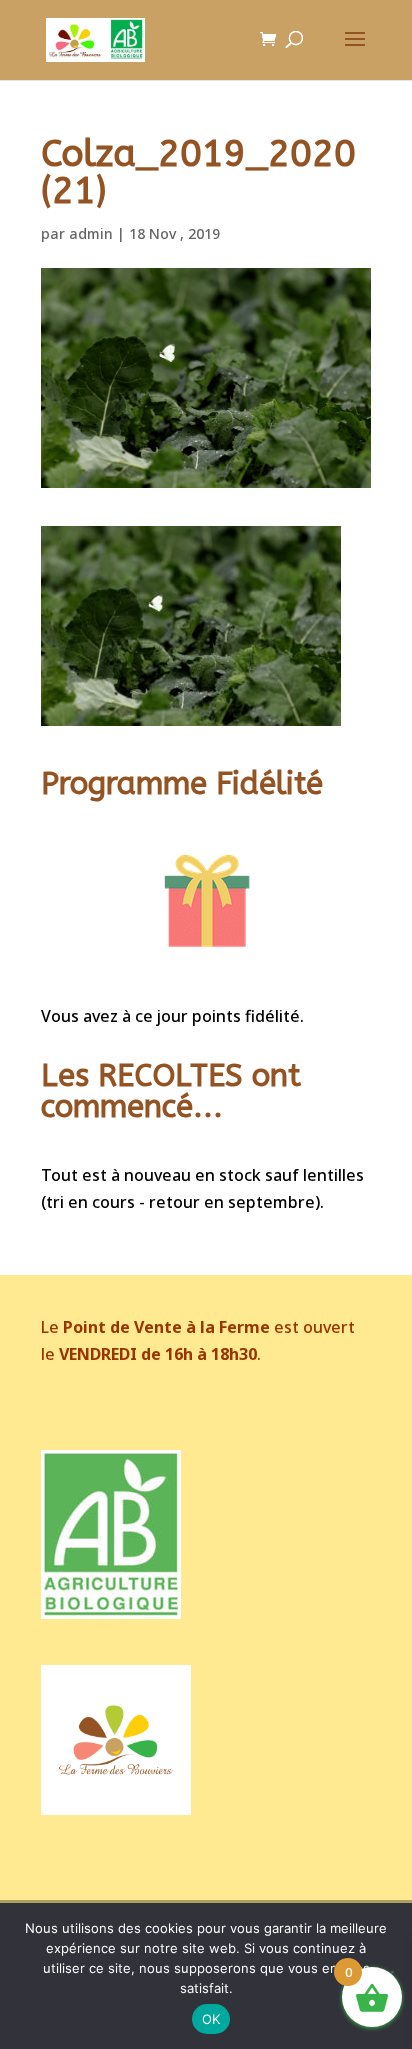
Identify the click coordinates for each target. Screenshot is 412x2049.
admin (91, 233)
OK (211, 2019)
